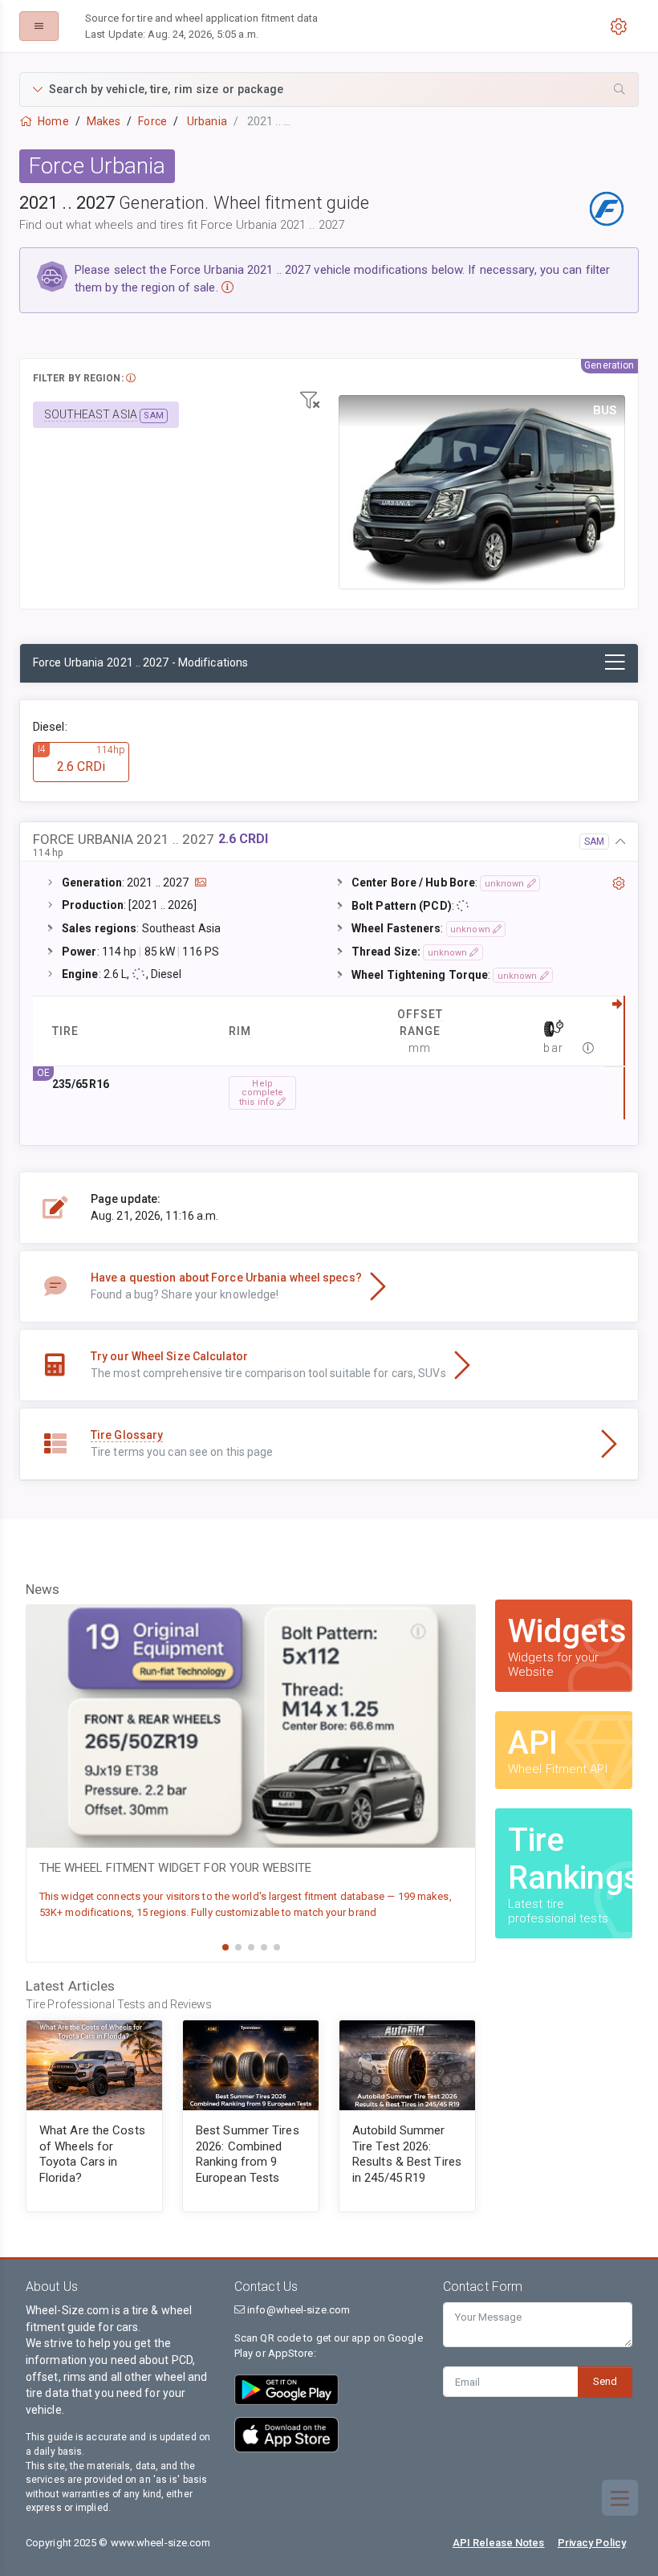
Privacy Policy (592, 2543)
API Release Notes (499, 2543)
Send (605, 2381)
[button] (329, 90)
